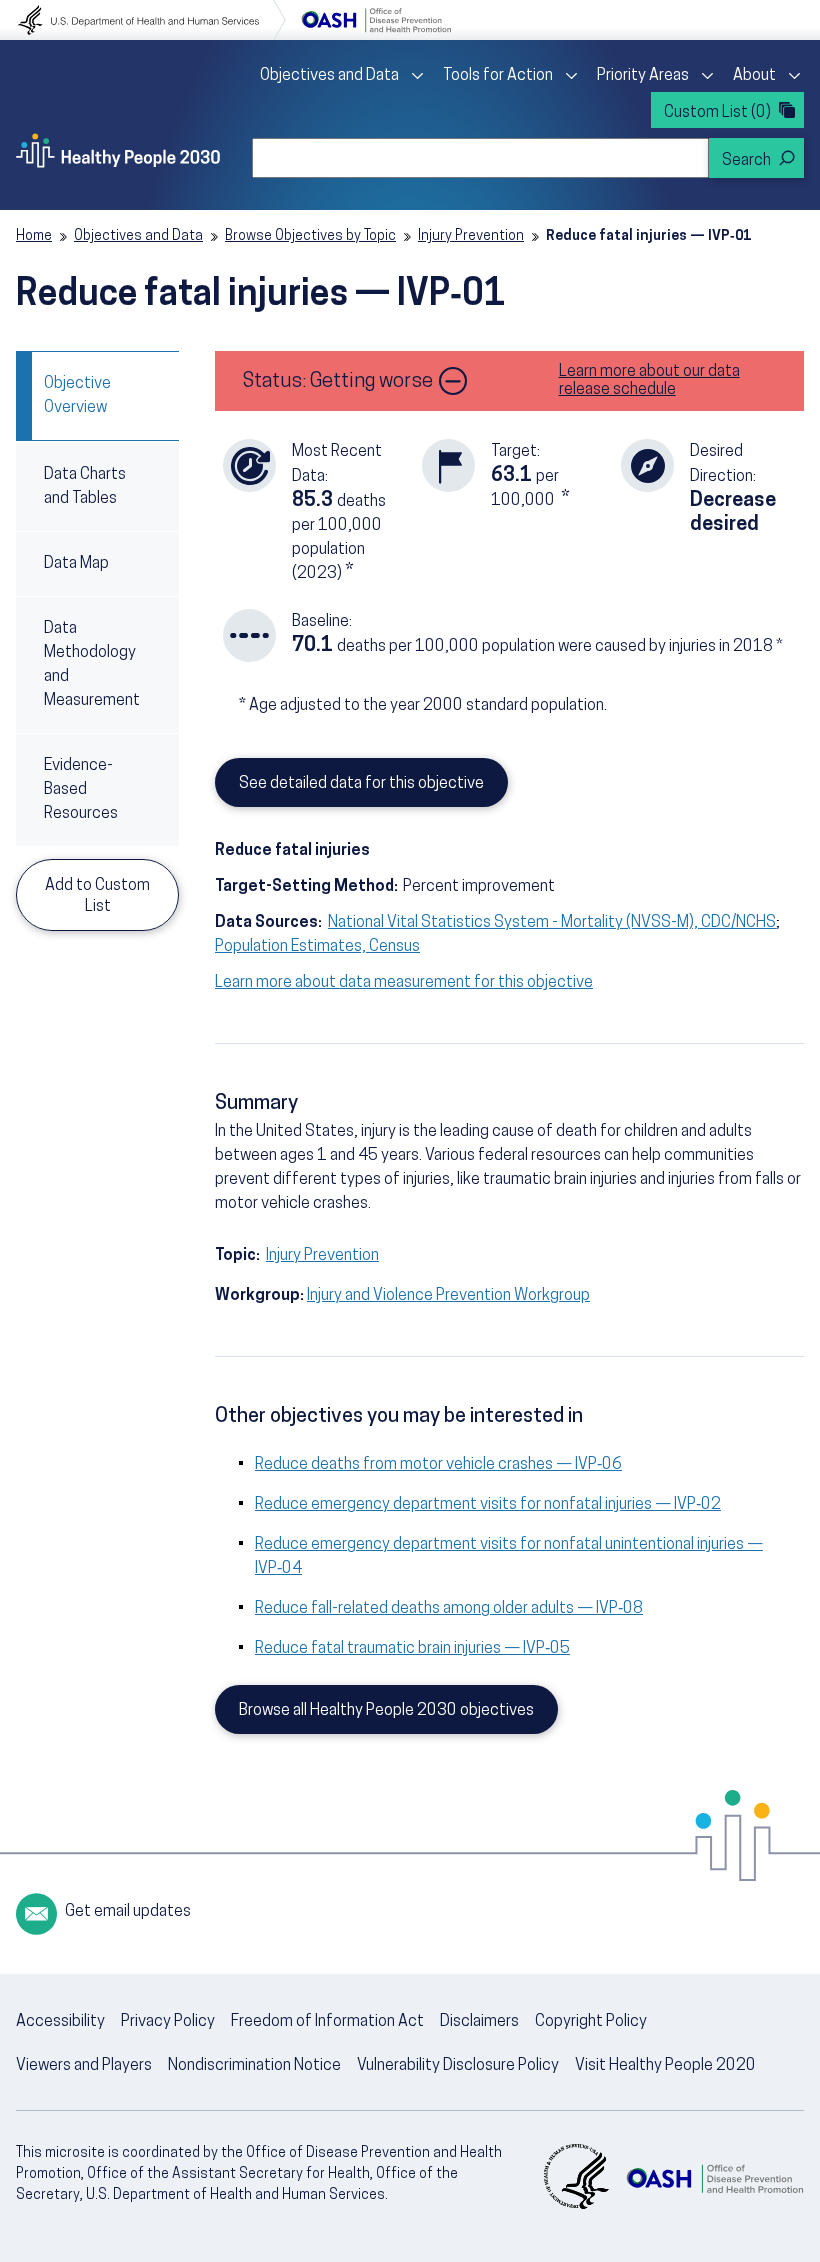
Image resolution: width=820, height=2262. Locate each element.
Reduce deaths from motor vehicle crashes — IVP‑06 (438, 1465)
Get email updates (128, 1912)
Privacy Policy (168, 2022)
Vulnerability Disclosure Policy (458, 2066)
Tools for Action (498, 76)
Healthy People (118, 150)
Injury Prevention (471, 236)
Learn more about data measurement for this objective (404, 983)
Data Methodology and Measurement (92, 665)
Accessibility (60, 2022)
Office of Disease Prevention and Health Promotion (376, 20)
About (754, 76)
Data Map (76, 564)
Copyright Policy (591, 2022)
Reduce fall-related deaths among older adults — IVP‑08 (449, 1609)
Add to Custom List (97, 896)
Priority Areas (643, 76)
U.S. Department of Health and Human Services (152, 20)
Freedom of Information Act (327, 2022)
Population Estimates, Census (317, 947)
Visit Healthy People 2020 (665, 2066)
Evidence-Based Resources (81, 790)
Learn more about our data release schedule (649, 381)
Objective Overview (77, 396)
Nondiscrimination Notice (254, 2066)
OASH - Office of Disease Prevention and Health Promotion (714, 2179)
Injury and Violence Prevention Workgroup (448, 1296)
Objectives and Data (329, 76)
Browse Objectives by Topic (310, 236)
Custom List (717, 113)
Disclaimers (479, 2022)
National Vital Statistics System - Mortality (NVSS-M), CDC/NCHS (552, 923)
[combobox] (480, 158)
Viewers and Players (84, 2066)
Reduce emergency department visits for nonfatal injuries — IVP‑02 (488, 1505)
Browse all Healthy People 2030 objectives (386, 1711)
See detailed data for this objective (361, 784)
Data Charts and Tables (85, 487)
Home (34, 236)
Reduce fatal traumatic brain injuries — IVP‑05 (412, 1649)
